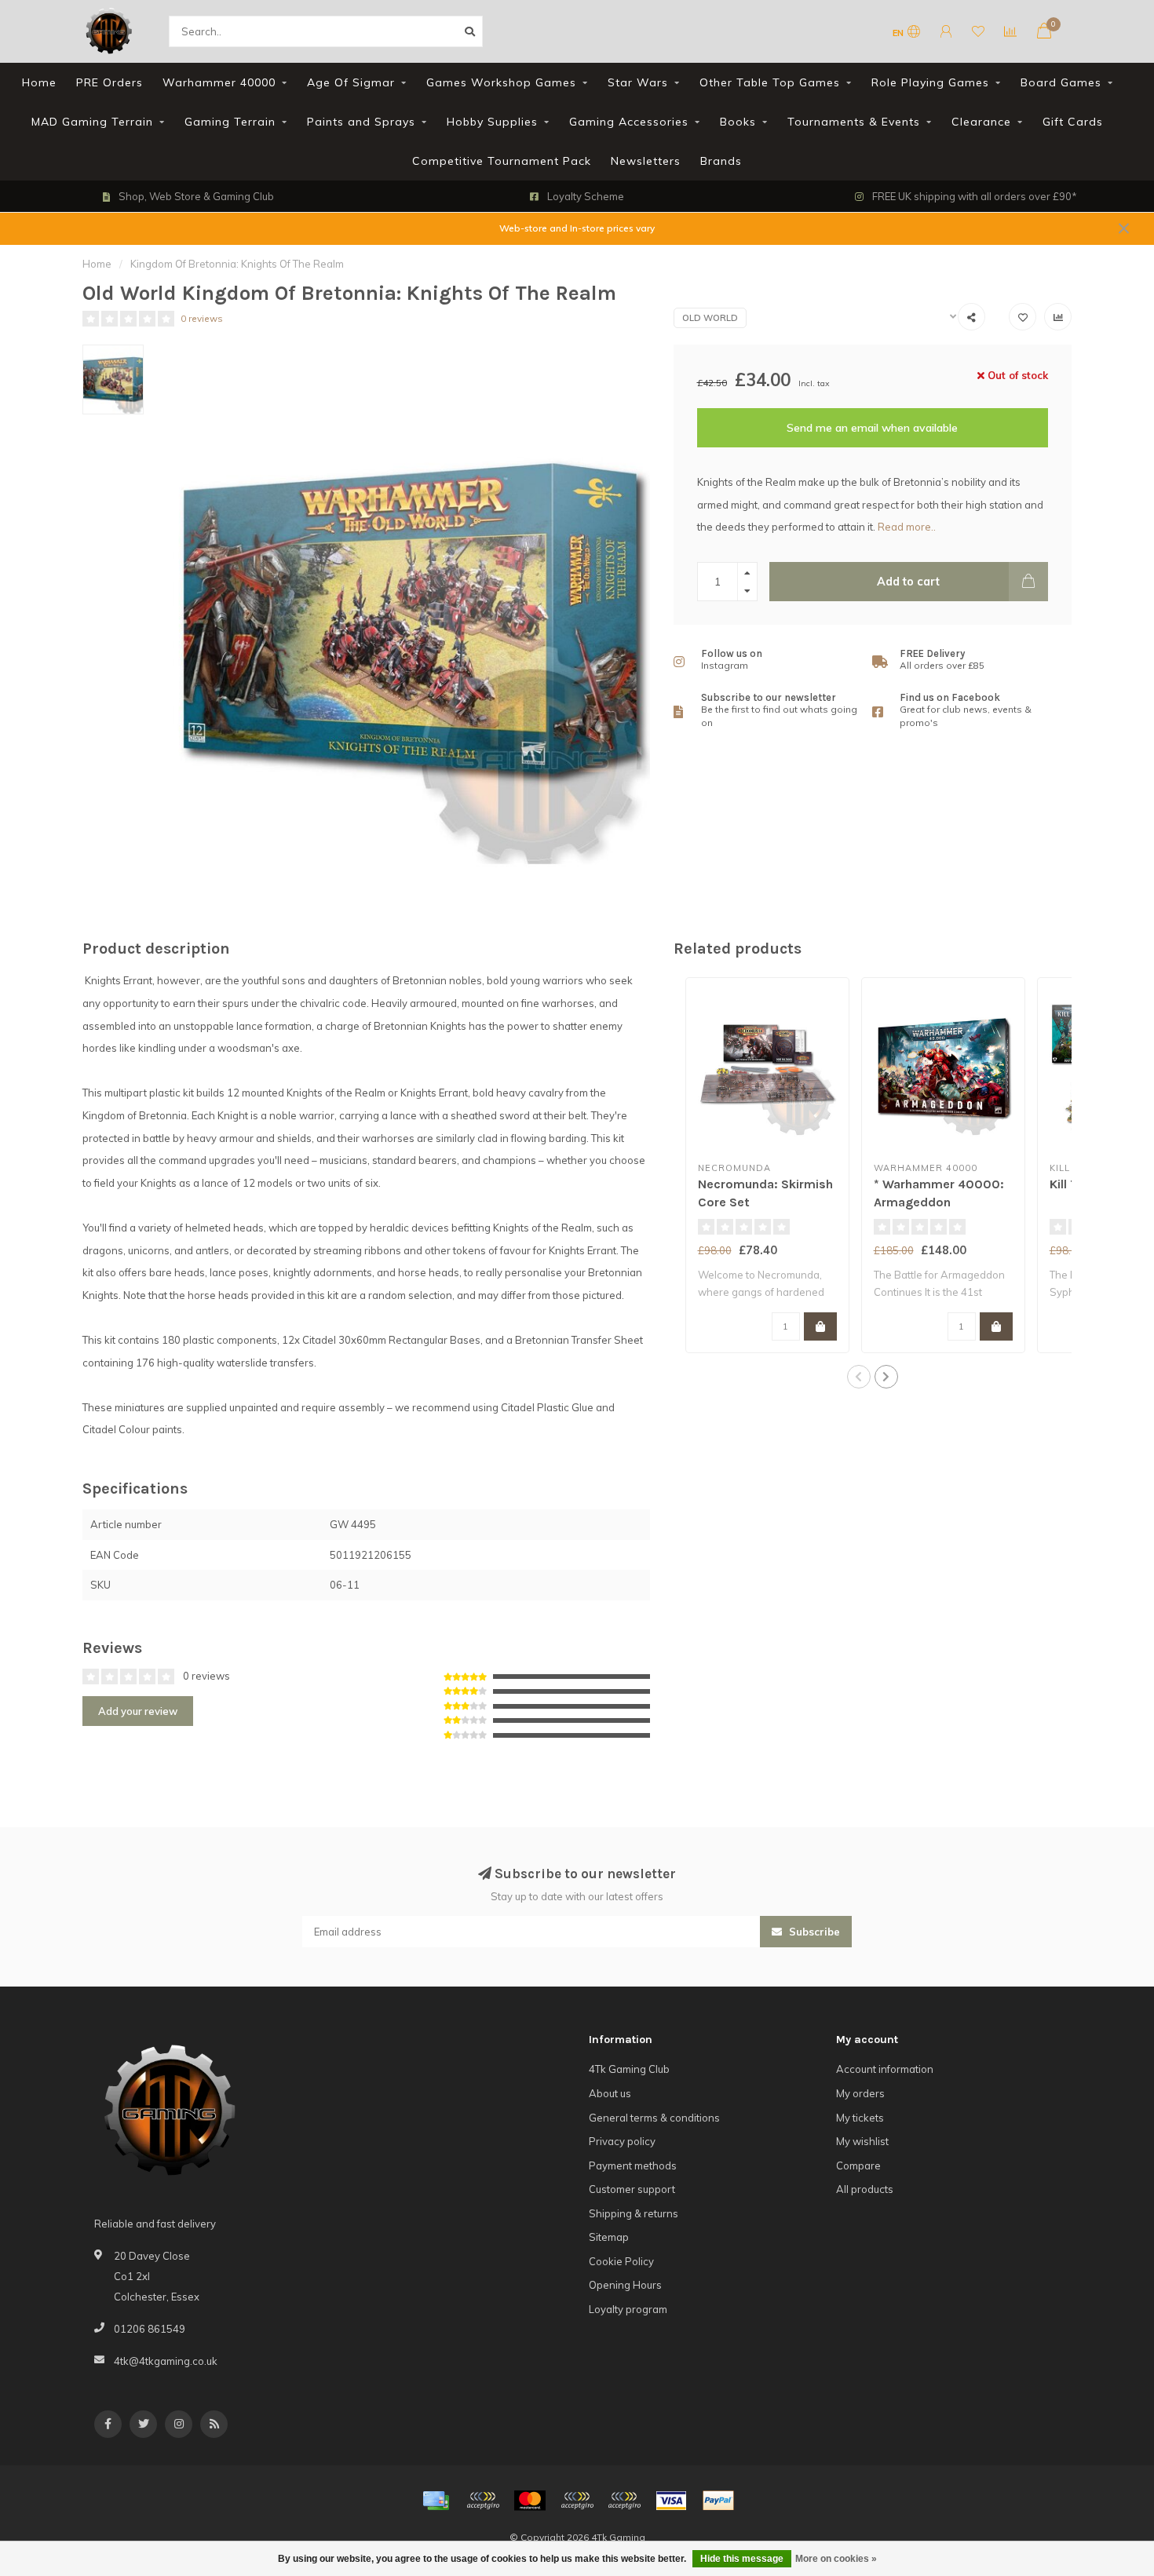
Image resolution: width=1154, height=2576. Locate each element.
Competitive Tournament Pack (502, 161)
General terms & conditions (654, 2118)
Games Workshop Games (501, 82)
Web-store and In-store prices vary (577, 228)
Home (39, 82)
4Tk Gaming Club (629, 2069)
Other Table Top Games (770, 82)
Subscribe (813, 1932)
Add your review (138, 1711)
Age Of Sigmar (351, 82)
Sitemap (609, 2237)
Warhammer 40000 (219, 82)
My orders (860, 2093)
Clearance (981, 122)
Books (738, 122)
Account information (885, 2069)
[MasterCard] (530, 2501)
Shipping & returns (634, 2213)
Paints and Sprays (361, 122)
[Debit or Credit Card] (483, 2501)
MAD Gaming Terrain (92, 122)
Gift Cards (1073, 122)
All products (865, 2189)
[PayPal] (577, 2501)
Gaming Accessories (629, 122)
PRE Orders (110, 82)
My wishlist (862, 2141)
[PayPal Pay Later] (624, 2501)
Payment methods (633, 2166)
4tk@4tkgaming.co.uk (166, 2361)
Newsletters (646, 161)
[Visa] (671, 2501)
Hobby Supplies (492, 122)
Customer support (632, 2189)
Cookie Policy (621, 2261)
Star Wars (638, 82)
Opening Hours (625, 2285)
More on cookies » (836, 2559)
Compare (858, 2166)
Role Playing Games (930, 82)
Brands (721, 161)
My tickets (860, 2118)
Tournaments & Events (854, 122)
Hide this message (742, 2559)
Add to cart (908, 582)
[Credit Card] (436, 2501)
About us (610, 2093)
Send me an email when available (872, 428)
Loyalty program (628, 2309)
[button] (859, 1377)
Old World (710, 318)
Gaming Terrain (230, 122)
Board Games (1061, 82)
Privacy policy (622, 2141)
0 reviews (202, 318)
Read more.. (907, 527)
